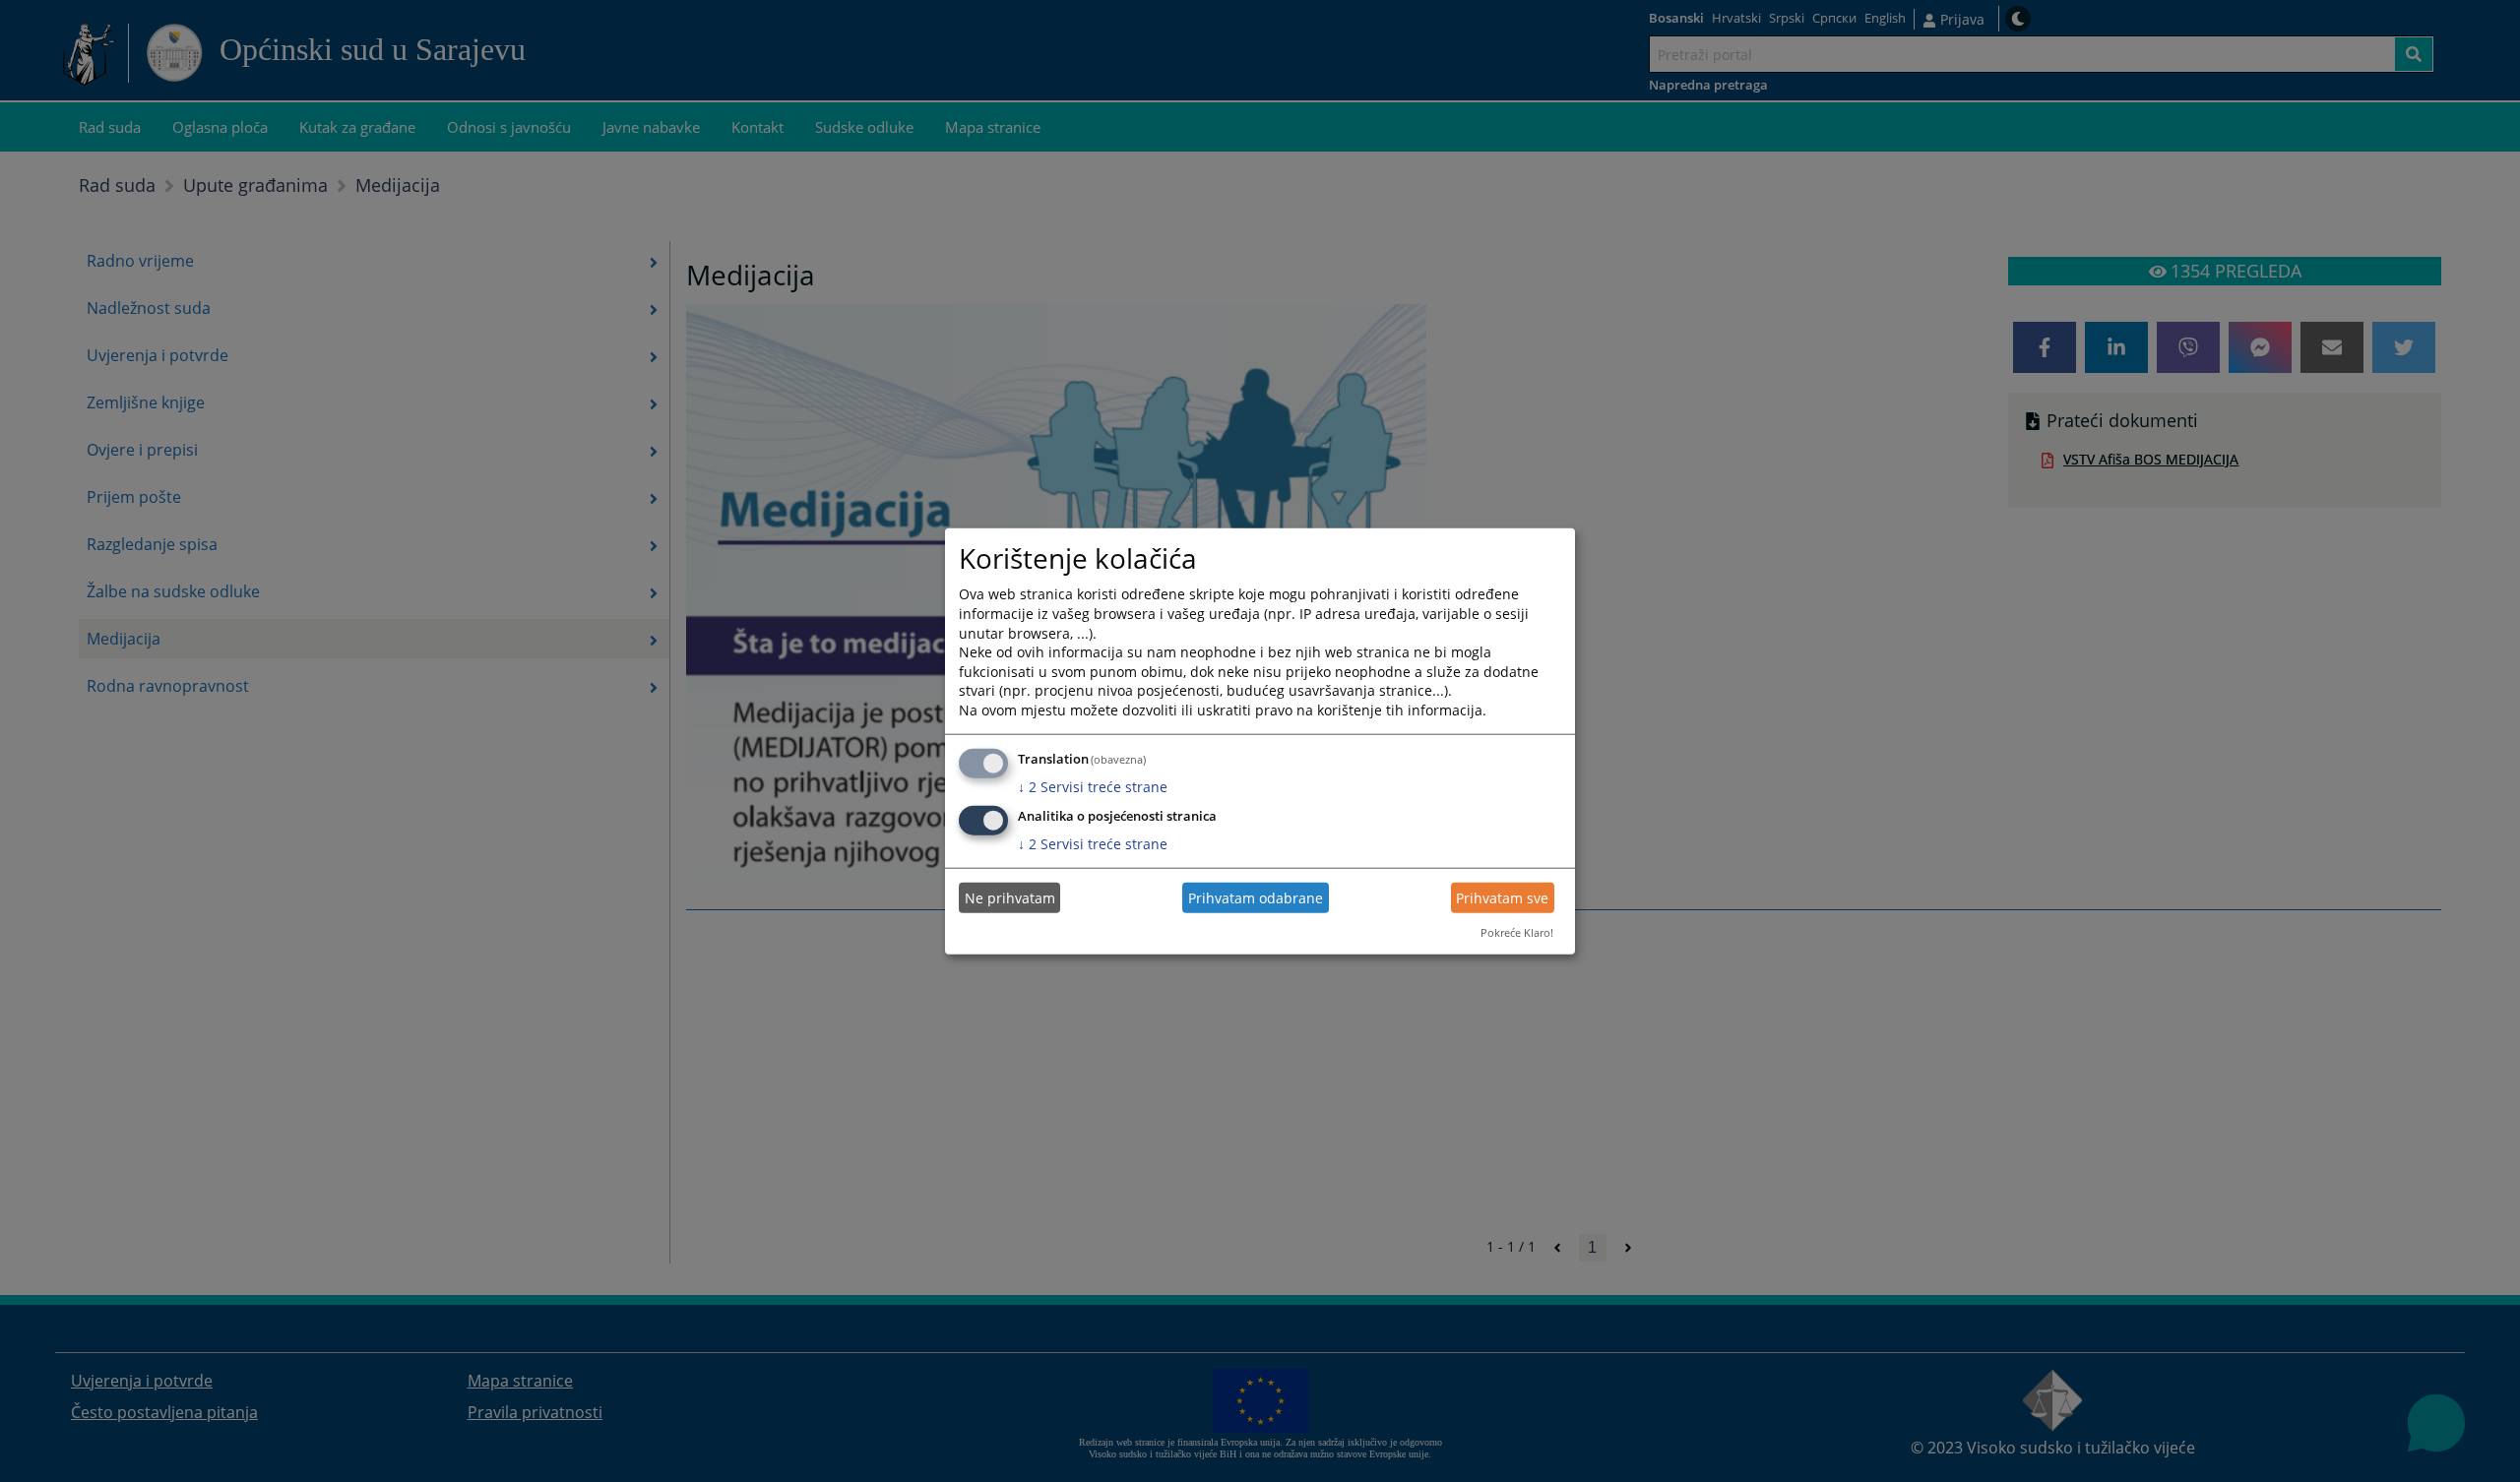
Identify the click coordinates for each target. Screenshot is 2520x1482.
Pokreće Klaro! (1517, 932)
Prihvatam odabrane (1256, 898)
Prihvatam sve (1502, 898)
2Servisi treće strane (1093, 786)
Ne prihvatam (1010, 898)
